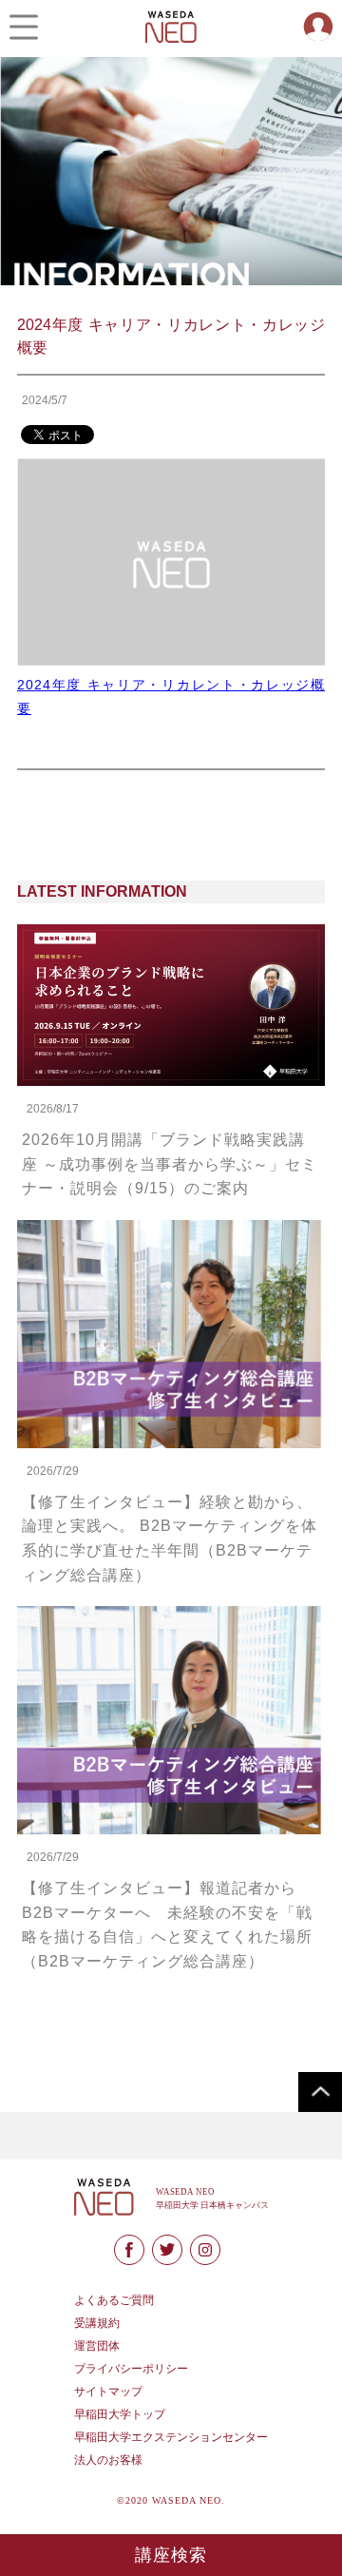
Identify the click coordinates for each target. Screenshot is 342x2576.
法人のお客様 (108, 2460)
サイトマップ (108, 2392)
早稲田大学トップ (120, 2414)
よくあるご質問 (114, 2300)
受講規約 (97, 2323)
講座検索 (171, 2555)
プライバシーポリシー (131, 2369)
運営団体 (97, 2346)
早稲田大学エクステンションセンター (171, 2437)
